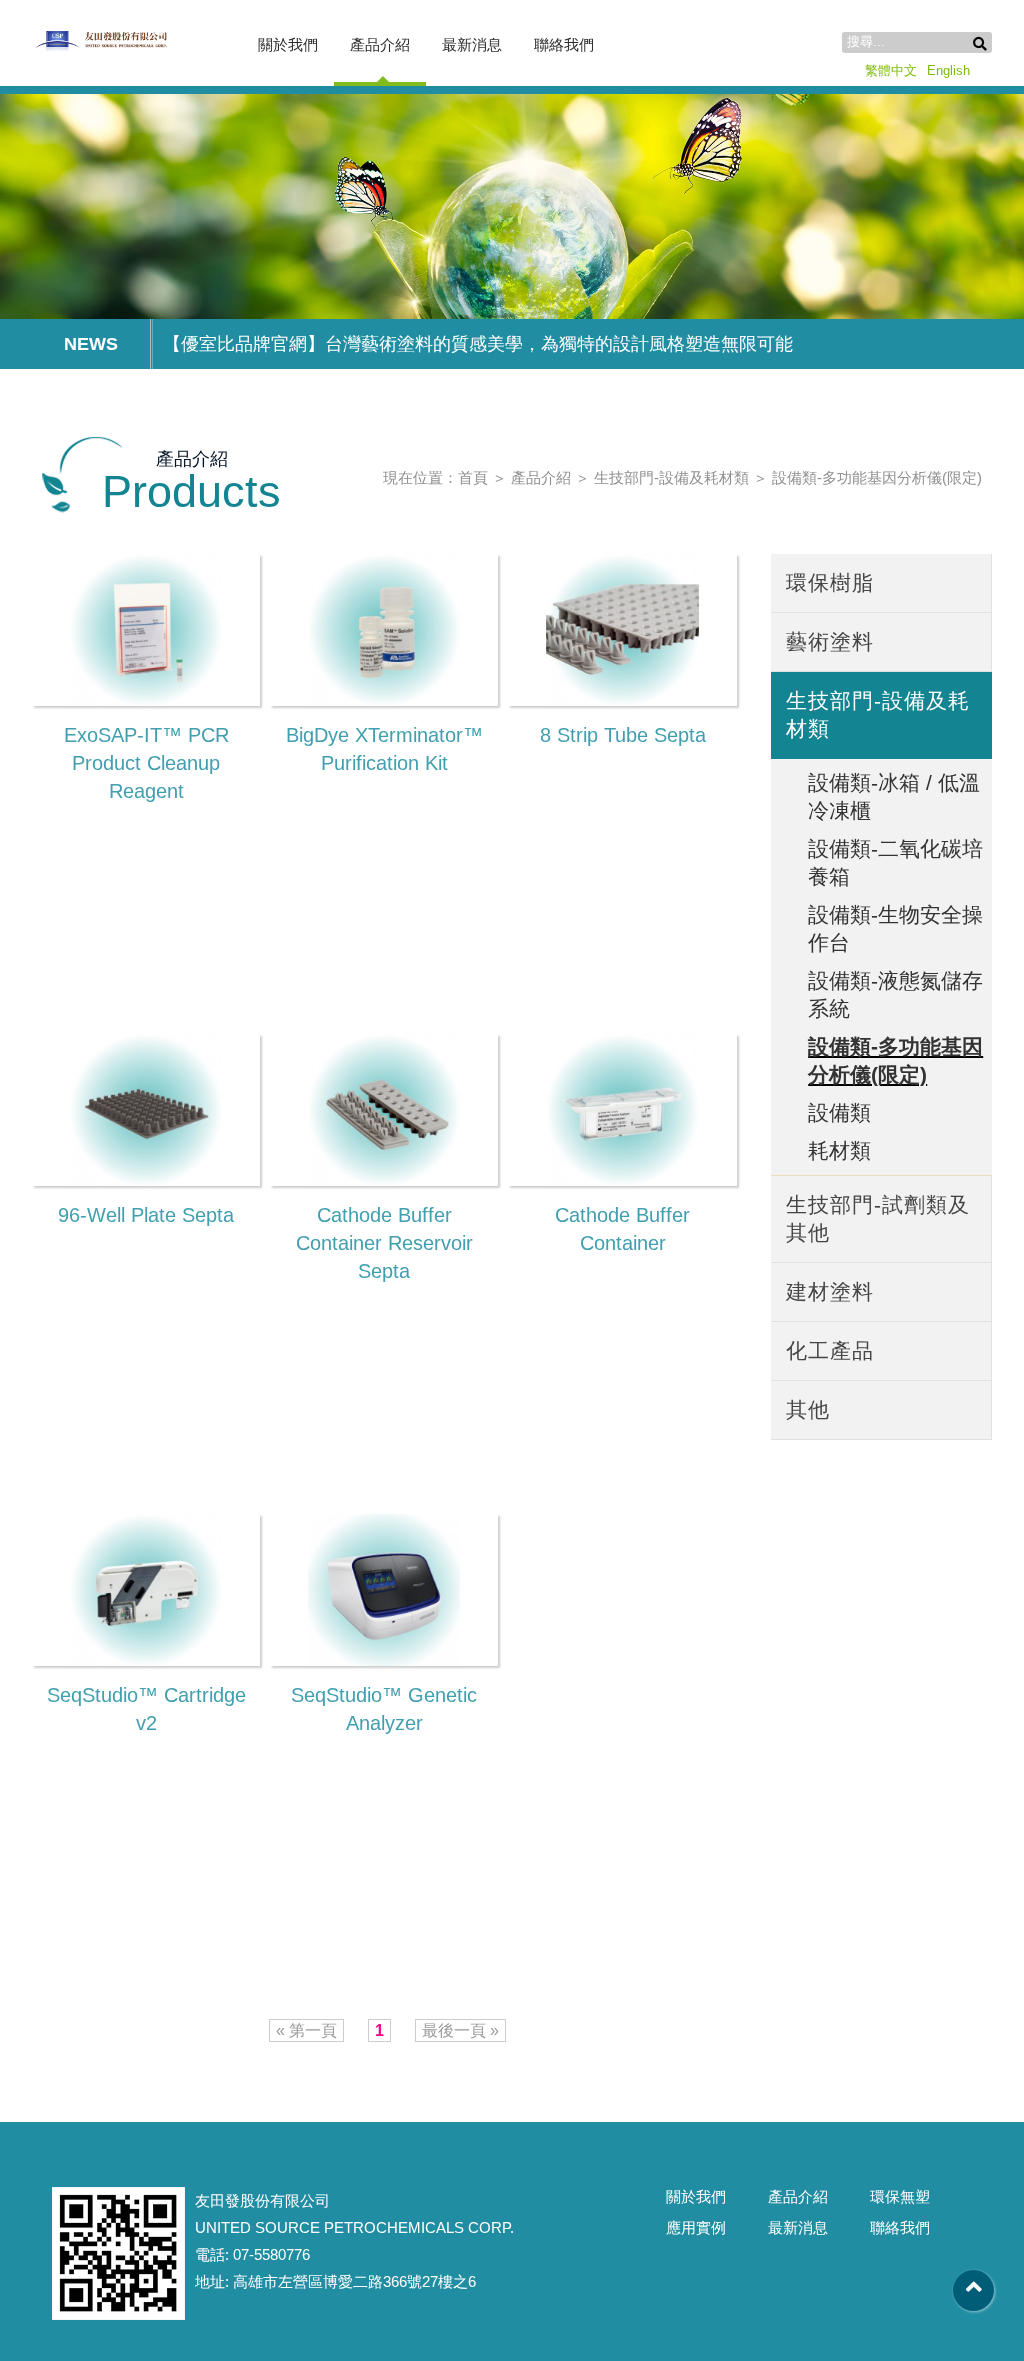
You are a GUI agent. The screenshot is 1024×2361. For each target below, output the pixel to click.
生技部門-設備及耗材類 (671, 477)
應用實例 (696, 2227)
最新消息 (472, 44)
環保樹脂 (830, 582)
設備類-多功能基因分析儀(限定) (877, 477)
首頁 (473, 477)
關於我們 (288, 44)
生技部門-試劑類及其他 (878, 1218)
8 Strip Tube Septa (623, 735)
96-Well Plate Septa (146, 1215)
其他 (808, 1409)
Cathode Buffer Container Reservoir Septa (384, 1243)
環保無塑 (900, 2196)
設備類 (839, 1112)
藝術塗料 (830, 641)
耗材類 (839, 1150)
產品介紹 (380, 44)
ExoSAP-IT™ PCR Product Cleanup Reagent (146, 763)
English (948, 70)
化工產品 (830, 1350)
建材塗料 (830, 1291)
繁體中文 (891, 70)
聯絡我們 (564, 44)
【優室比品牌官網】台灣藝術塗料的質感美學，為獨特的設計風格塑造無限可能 (478, 344)
